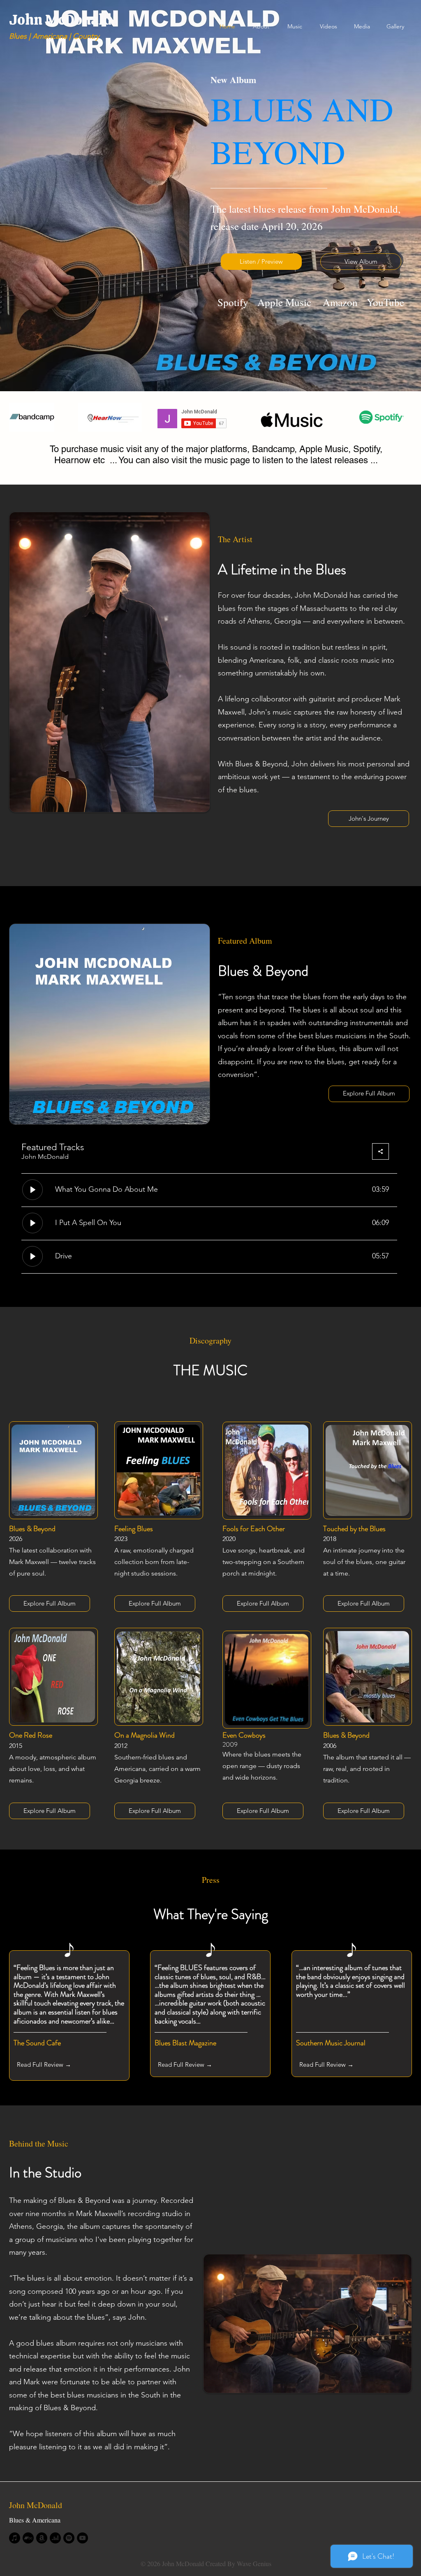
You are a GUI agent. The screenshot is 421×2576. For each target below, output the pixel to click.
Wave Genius (254, 2563)
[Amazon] (42, 2538)
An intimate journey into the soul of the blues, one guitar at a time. (364, 1562)
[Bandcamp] (28, 2538)
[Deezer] (55, 2538)
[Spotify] (69, 2538)
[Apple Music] (15, 2538)
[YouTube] (82, 2538)
